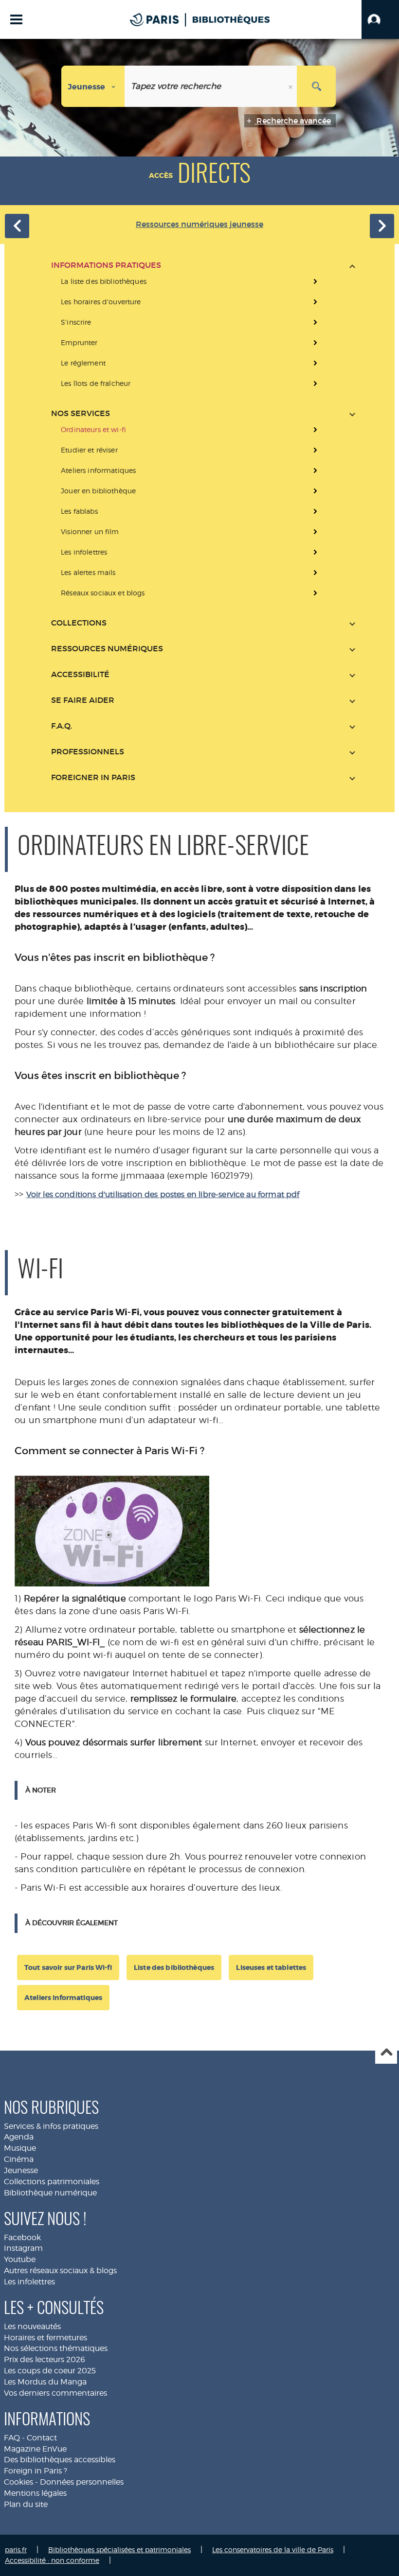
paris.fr (16, 2550)
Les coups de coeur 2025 (50, 2371)
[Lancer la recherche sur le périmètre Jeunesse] (316, 86)
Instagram (23, 2248)
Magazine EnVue (35, 2449)
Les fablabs (79, 511)
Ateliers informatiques (98, 470)
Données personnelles (82, 2482)
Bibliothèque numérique (50, 2193)
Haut (386, 2053)
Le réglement (83, 363)
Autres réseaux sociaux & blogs (60, 2271)
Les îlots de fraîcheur (96, 383)
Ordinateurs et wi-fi (93, 429)
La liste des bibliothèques (104, 281)
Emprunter (79, 342)
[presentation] (203, 332)
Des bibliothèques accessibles (60, 2460)
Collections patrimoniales (52, 2182)
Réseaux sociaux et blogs (103, 593)
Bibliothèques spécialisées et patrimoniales (119, 2550)
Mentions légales (35, 2493)
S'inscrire (76, 322)
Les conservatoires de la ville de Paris (273, 2550)
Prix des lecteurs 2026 (45, 2359)
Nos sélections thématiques (56, 2348)
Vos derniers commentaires (55, 2393)
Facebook (22, 2237)
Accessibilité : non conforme (52, 2560)
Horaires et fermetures (45, 2338)
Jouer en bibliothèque (98, 491)
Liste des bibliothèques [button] (174, 1967)
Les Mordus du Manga (45, 2382)
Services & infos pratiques (51, 2126)
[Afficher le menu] (16, 19)
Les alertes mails (88, 572)
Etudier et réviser (89, 450)
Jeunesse (21, 2170)
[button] (380, 19)
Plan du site (26, 2504)
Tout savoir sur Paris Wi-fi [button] (68, 1967)
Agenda (19, 2137)
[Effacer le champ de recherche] (291, 86)
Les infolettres (84, 552)
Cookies (18, 2482)
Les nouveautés (32, 2326)
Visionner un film (90, 531)
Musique (20, 2148)
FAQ (12, 2438)
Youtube (20, 2259)
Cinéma (19, 2159)
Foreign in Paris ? (36, 2471)
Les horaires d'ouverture (101, 302)
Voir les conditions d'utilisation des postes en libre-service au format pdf (163, 1194)
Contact (42, 2438)
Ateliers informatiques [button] (63, 1998)
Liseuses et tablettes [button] (271, 1967)
